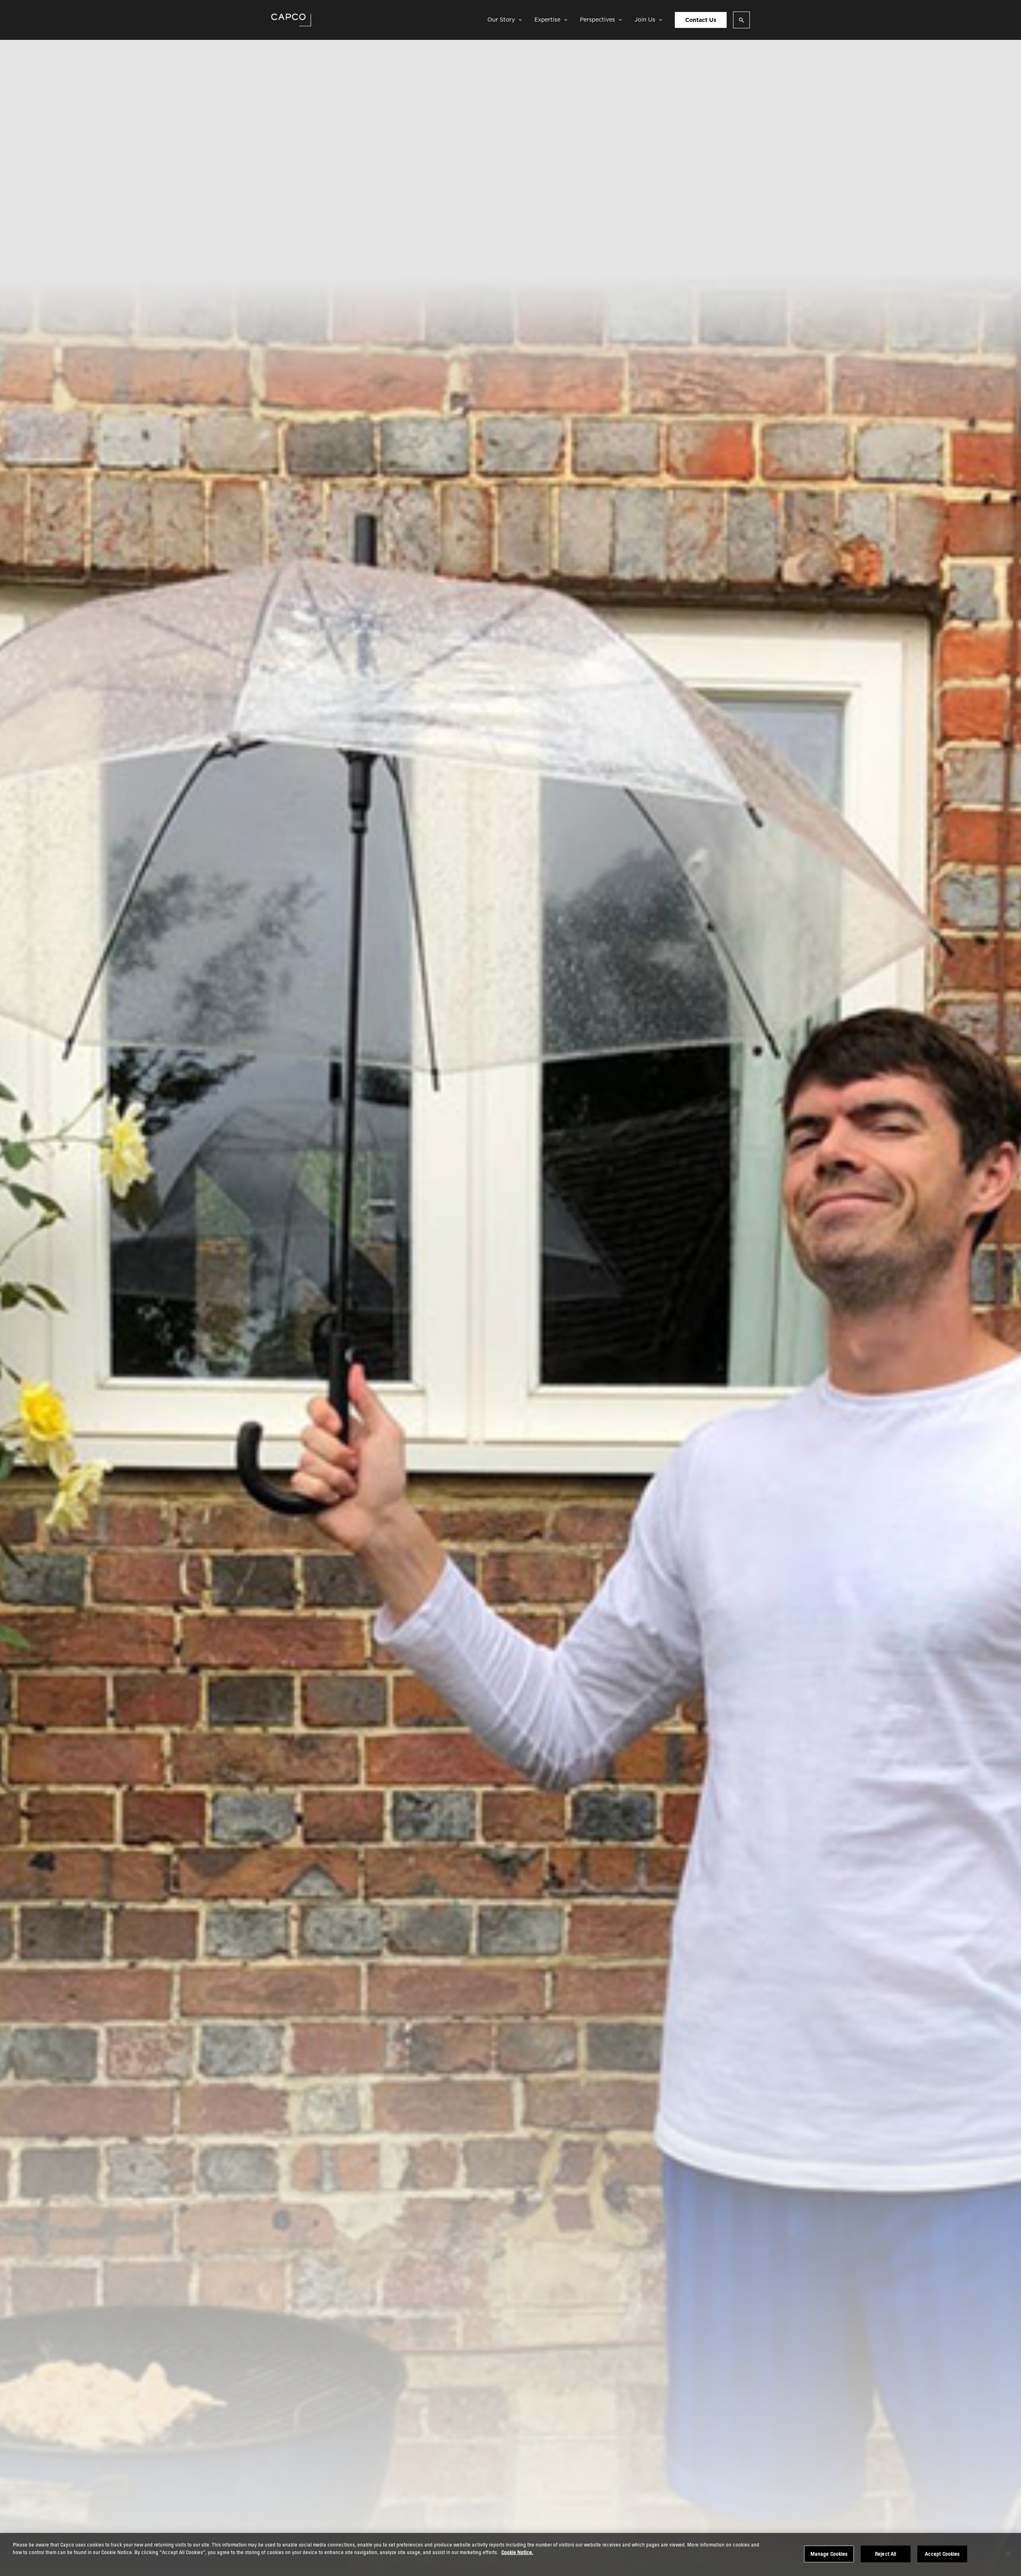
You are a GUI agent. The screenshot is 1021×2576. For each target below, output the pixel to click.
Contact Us (701, 20)
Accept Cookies (942, 2554)
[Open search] (741, 20)
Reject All (886, 2554)
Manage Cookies (829, 2554)
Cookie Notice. (517, 2552)
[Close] (1008, 2554)
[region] (510, 2554)
